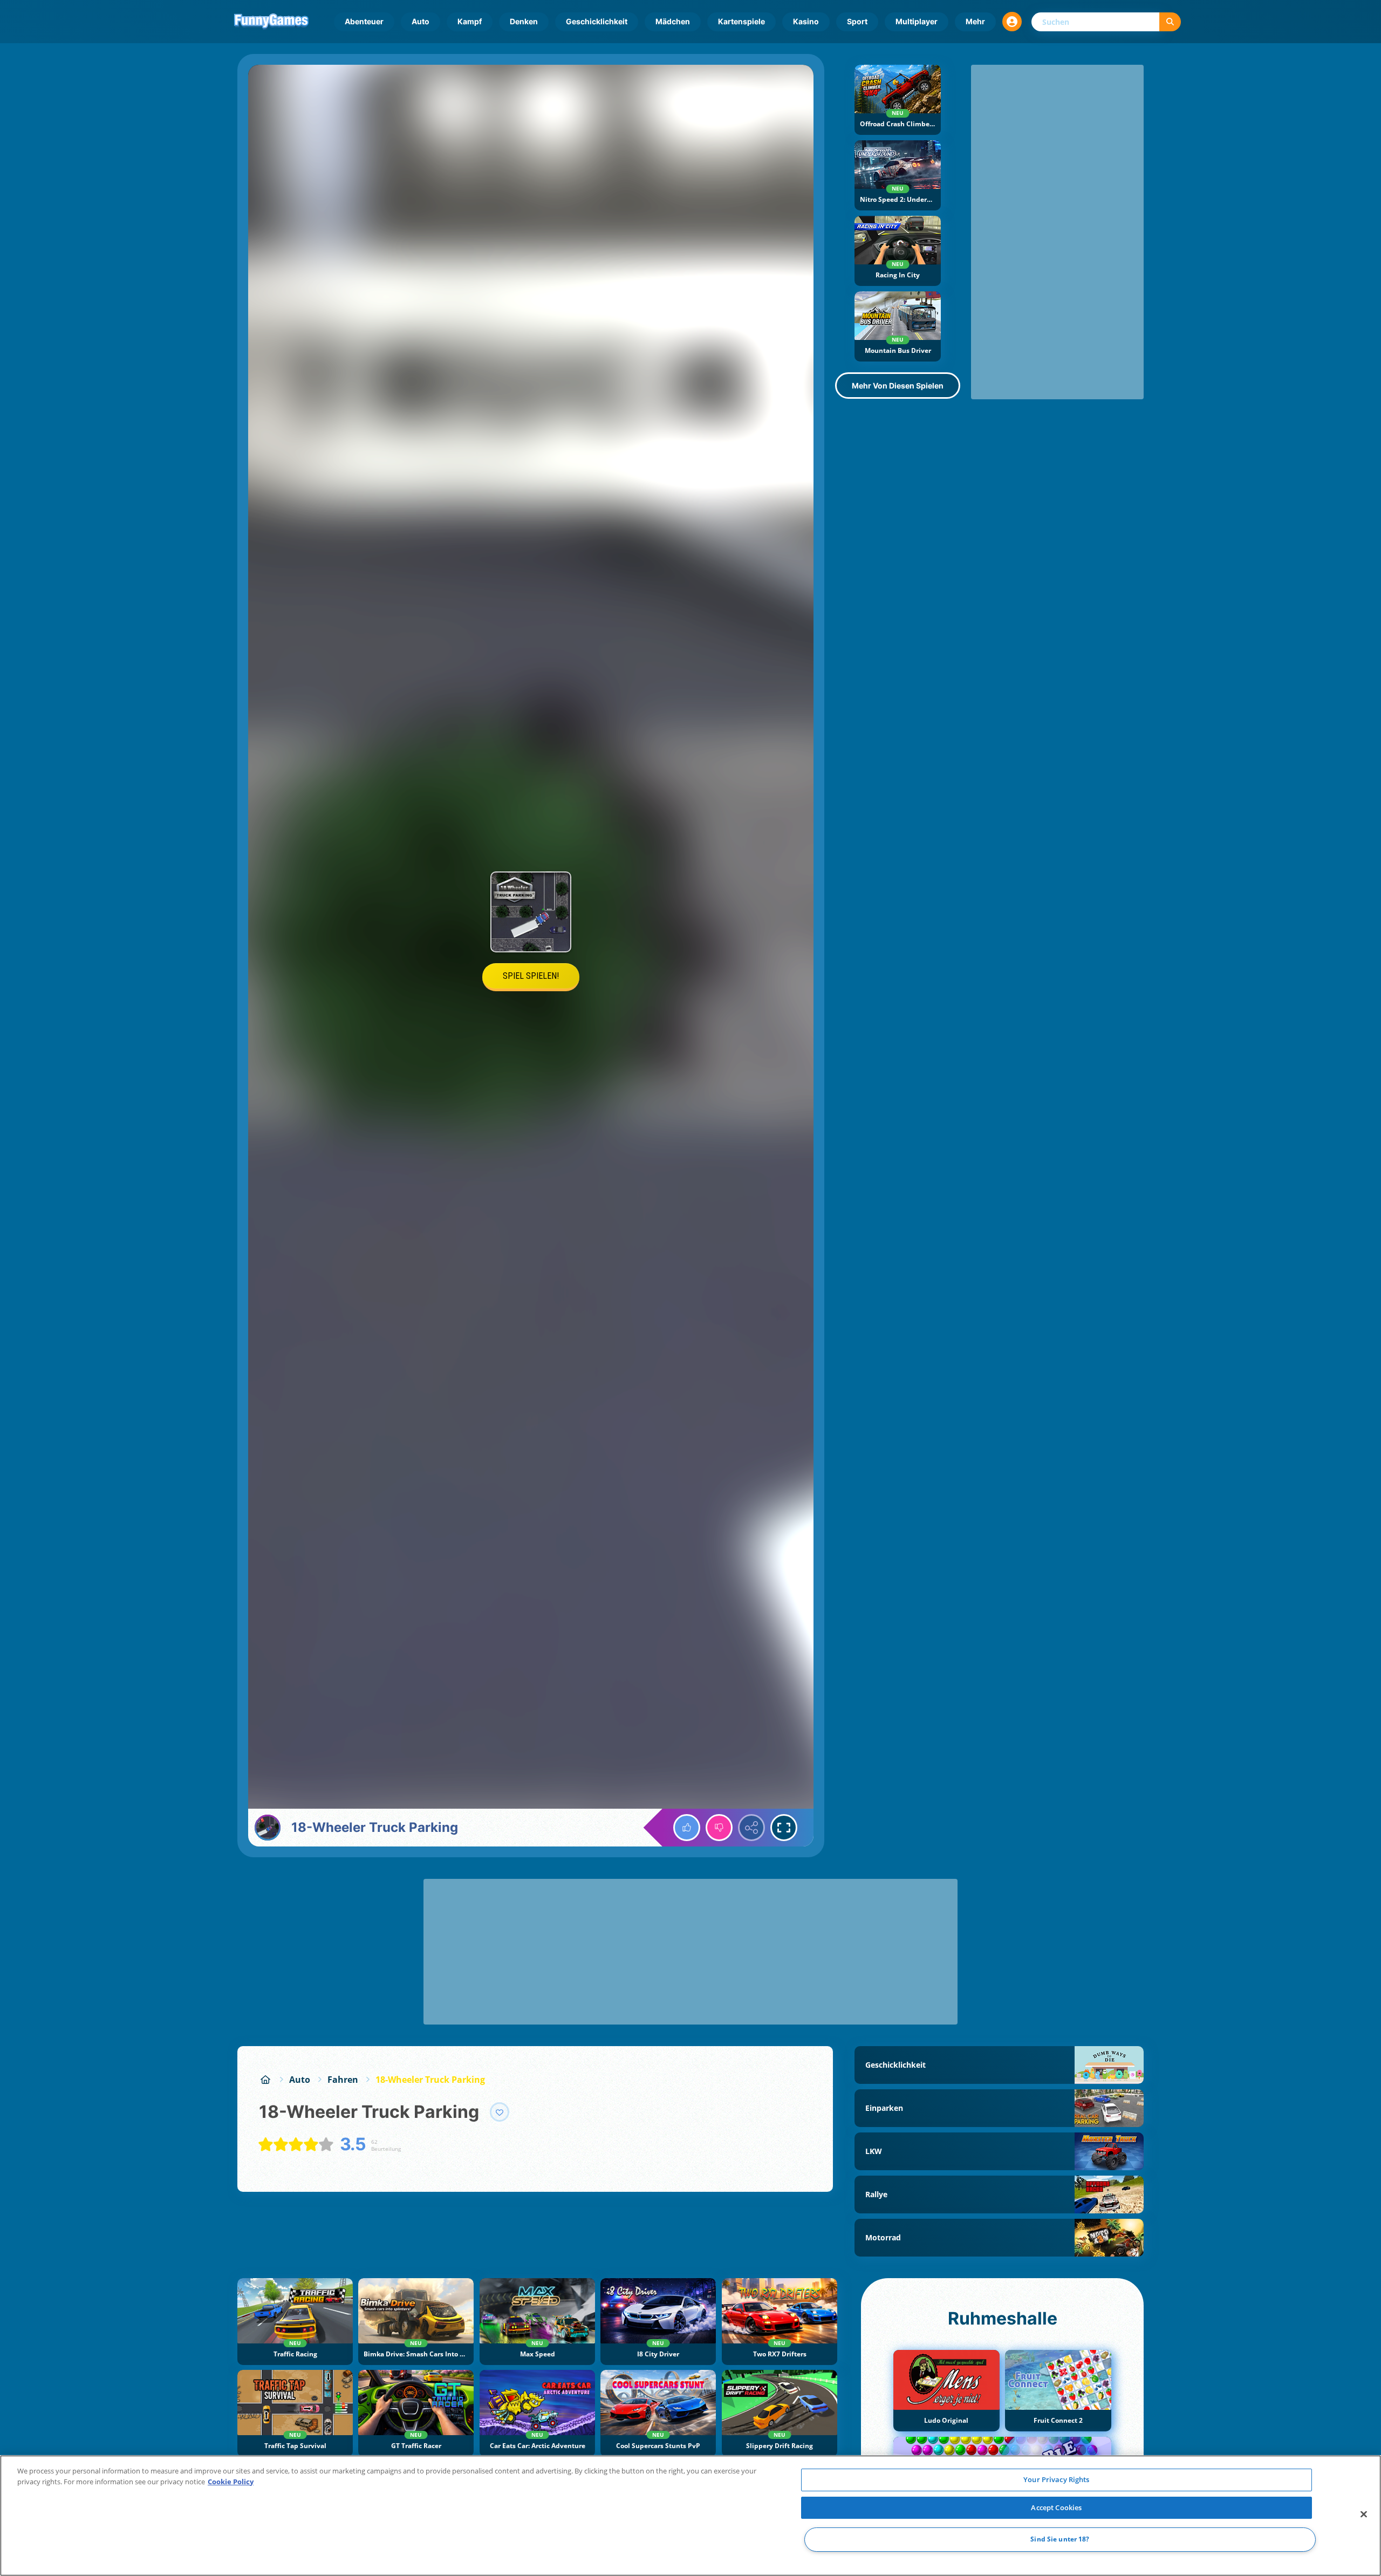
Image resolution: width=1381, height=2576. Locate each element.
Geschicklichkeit (597, 21)
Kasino (806, 21)
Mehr (975, 21)
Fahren (343, 2080)
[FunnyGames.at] (265, 2080)
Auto (421, 21)
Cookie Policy (231, 2482)
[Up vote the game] (687, 1828)
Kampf (470, 21)
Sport (857, 21)
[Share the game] (751, 1828)
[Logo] (271, 22)
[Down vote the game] (719, 1828)
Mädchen (673, 21)
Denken (524, 21)
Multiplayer (917, 21)
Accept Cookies (1056, 2507)
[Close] (1364, 2514)
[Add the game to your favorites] (500, 2112)
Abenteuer (364, 21)
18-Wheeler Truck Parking (430, 2080)
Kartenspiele (741, 21)
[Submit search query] (1170, 22)
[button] (1012, 22)
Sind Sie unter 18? (1060, 2540)
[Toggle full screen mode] (784, 1828)
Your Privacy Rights (1056, 2479)
